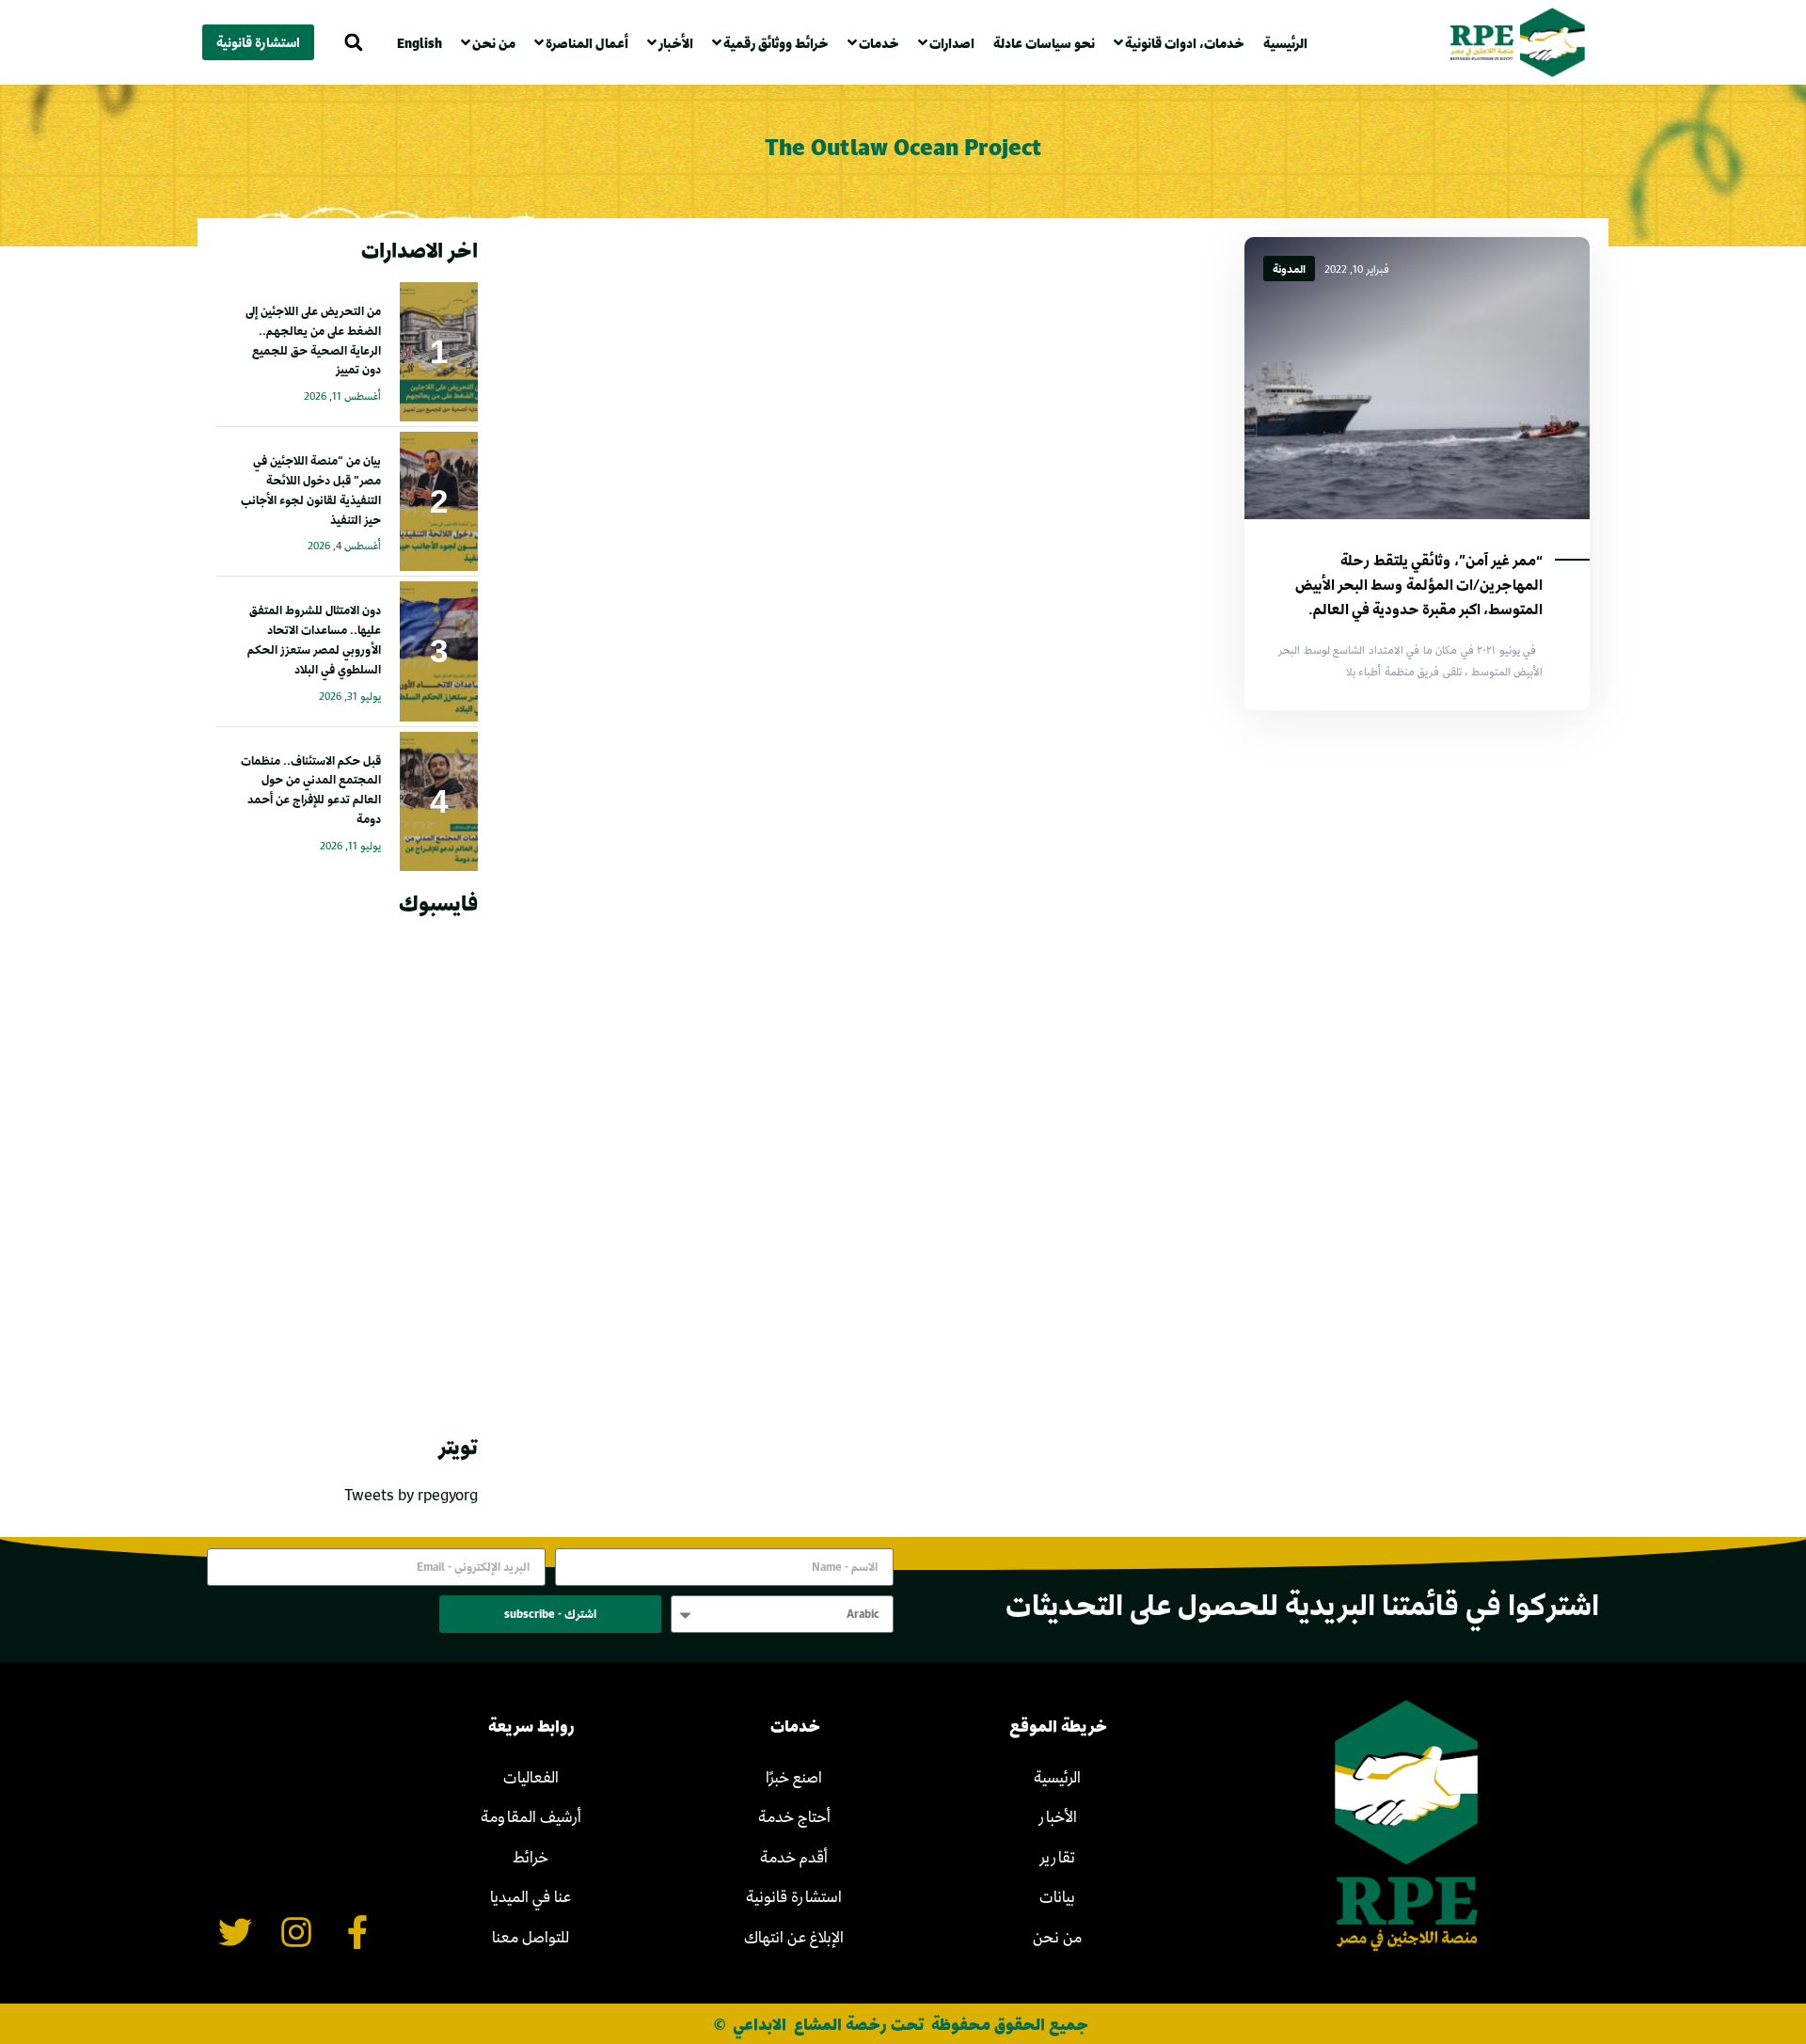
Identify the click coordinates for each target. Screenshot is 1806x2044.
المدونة (1289, 269)
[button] (353, 43)
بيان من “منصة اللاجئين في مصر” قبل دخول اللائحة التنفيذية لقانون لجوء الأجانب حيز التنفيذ (311, 489)
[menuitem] (424, 43)
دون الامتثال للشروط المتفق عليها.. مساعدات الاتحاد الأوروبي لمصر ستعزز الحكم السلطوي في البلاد (314, 639)
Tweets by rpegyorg (411, 1494)
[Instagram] (297, 1932)
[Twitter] (236, 1932)
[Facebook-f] (357, 1932)
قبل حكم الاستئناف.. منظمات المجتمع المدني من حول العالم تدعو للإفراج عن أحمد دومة (311, 789)
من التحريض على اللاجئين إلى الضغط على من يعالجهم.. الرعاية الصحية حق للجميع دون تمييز (313, 340)
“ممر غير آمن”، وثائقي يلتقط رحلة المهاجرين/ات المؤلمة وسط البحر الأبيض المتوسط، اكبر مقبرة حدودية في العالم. (1419, 584)
